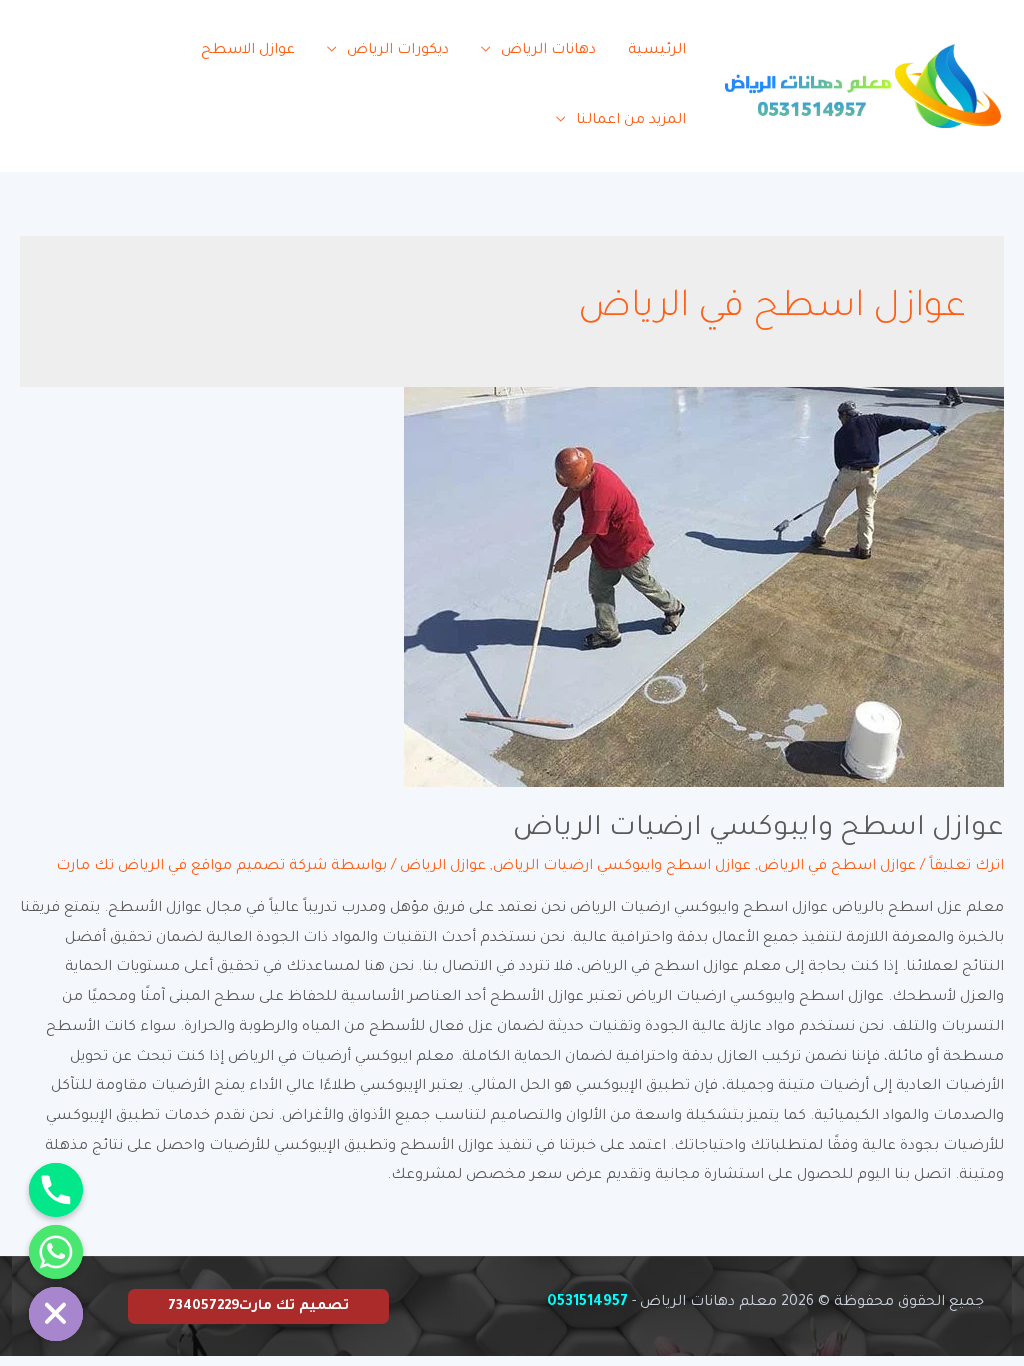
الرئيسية (657, 51)
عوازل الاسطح (248, 51)
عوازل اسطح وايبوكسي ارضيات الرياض (758, 830)
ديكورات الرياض (398, 51)
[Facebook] (101, 68)
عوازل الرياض (443, 867)
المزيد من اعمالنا (631, 121)
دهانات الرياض (548, 51)
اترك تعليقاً (966, 867)
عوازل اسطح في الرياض (837, 867)
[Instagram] (86, 98)
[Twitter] (56, 68)
